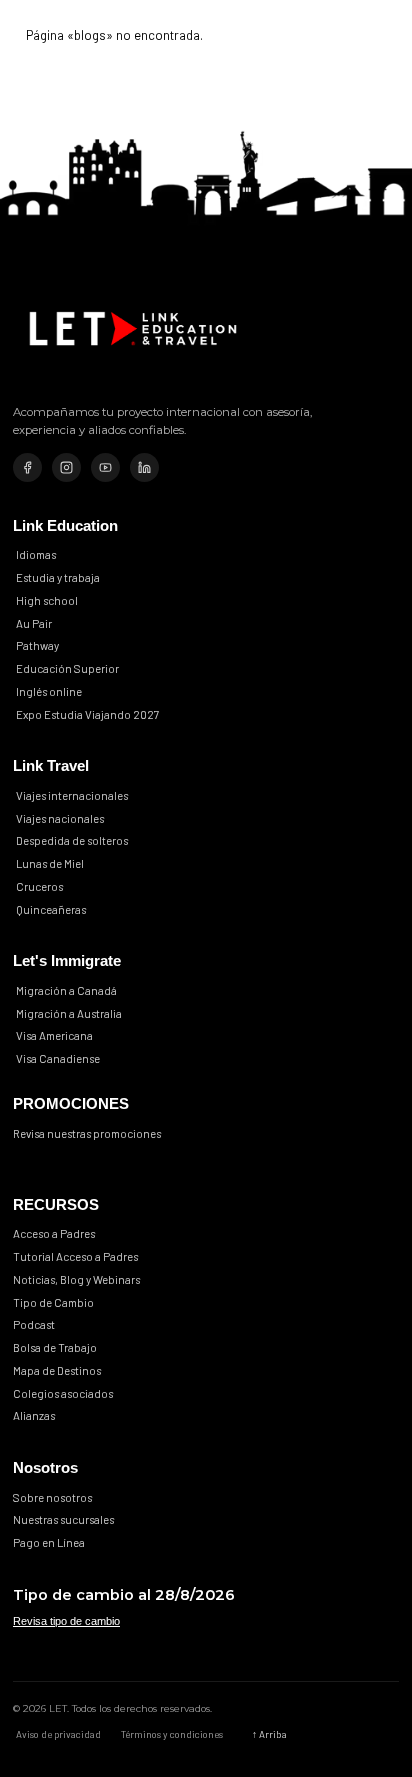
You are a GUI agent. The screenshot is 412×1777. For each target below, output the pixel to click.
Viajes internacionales (72, 795)
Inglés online (49, 691)
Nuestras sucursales (63, 1519)
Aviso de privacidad (58, 1734)
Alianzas (34, 1415)
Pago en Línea (49, 1542)
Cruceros (39, 886)
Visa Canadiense (58, 1058)
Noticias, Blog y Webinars (76, 1279)
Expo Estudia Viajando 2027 (87, 713)
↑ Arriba (269, 1734)
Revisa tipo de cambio (66, 1621)
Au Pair (34, 622)
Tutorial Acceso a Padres (75, 1256)
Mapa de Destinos (57, 1370)
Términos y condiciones (172, 1734)
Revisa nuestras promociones (87, 1133)
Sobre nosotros (52, 1497)
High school (47, 600)
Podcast (34, 1324)
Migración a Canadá (66, 990)
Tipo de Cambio (53, 1302)
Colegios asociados (63, 1393)
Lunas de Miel (50, 863)
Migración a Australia (69, 1012)
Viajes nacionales (60, 817)
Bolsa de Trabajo (55, 1347)
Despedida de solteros (72, 840)
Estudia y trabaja (58, 577)
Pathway (37, 645)
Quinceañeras (51, 908)
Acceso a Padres (54, 1233)
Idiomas (36, 554)
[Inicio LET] (133, 328)
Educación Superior (67, 668)
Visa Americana (54, 1035)
